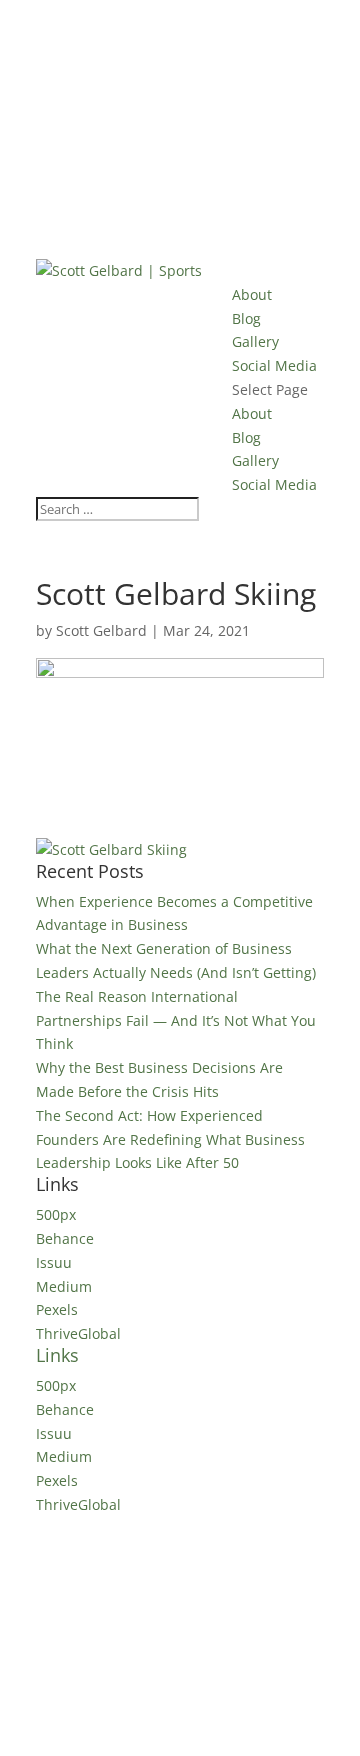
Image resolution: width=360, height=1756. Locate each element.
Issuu (54, 1262)
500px (56, 1214)
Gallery (255, 341)
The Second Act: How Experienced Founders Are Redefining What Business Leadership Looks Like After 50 (170, 1139)
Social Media (274, 365)
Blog (246, 318)
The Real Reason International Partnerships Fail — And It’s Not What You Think (176, 1020)
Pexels (57, 1309)
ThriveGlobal (78, 1333)
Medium (64, 1286)
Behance (65, 1238)
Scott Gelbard (101, 630)
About (252, 294)
